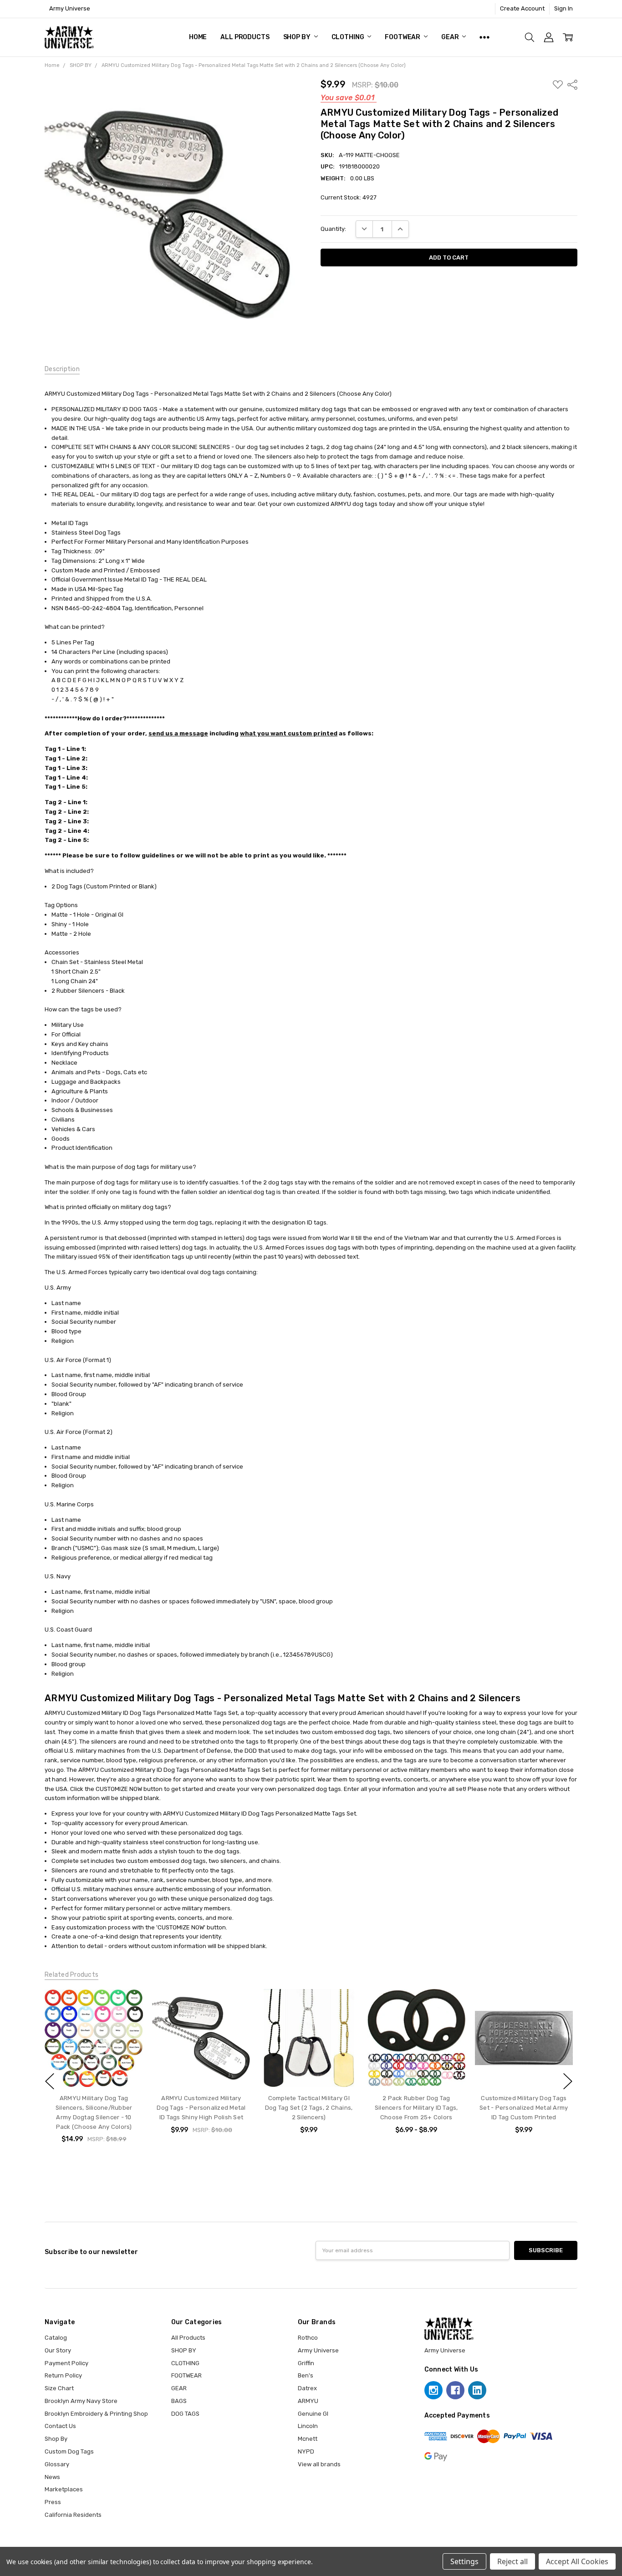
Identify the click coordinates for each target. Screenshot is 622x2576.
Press (53, 2502)
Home (198, 37)
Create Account (522, 8)
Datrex (307, 2388)
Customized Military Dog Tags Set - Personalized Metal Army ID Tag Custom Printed (524, 2108)
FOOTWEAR (403, 37)
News (52, 2477)
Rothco (308, 2338)
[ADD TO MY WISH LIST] (127, 2005)
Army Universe (318, 2350)
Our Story (58, 2350)
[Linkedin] (477, 2390)
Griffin (306, 2363)
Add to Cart (94, 2070)
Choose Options (308, 2070)
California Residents (73, 2515)
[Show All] (484, 37)
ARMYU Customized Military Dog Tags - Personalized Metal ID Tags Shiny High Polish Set (201, 2108)
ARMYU (308, 2401)
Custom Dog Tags (69, 2451)
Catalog (56, 2338)
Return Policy (63, 2375)
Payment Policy (66, 2363)
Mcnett (308, 2439)
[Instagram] (433, 2390)
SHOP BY (298, 37)
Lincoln (308, 2426)
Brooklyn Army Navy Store (81, 2401)
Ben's (306, 2375)
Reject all (512, 2561)
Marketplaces (64, 2489)
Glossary (57, 2464)
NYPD (306, 2451)
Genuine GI (313, 2414)
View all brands (319, 2464)
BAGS (179, 2401)
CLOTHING (349, 37)
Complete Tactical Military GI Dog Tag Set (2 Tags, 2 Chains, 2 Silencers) (309, 2108)
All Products (245, 37)
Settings (464, 2561)
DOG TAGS (185, 2414)
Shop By (56, 2439)
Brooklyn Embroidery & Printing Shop (96, 2414)
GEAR (451, 37)
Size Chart (59, 2388)
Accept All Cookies (577, 2561)
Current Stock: (349, 197)
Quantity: (333, 229)
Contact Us (60, 2426)
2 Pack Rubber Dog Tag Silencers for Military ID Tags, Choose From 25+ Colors (416, 2108)
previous (50, 2081)
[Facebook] (455, 2390)
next (568, 2081)
